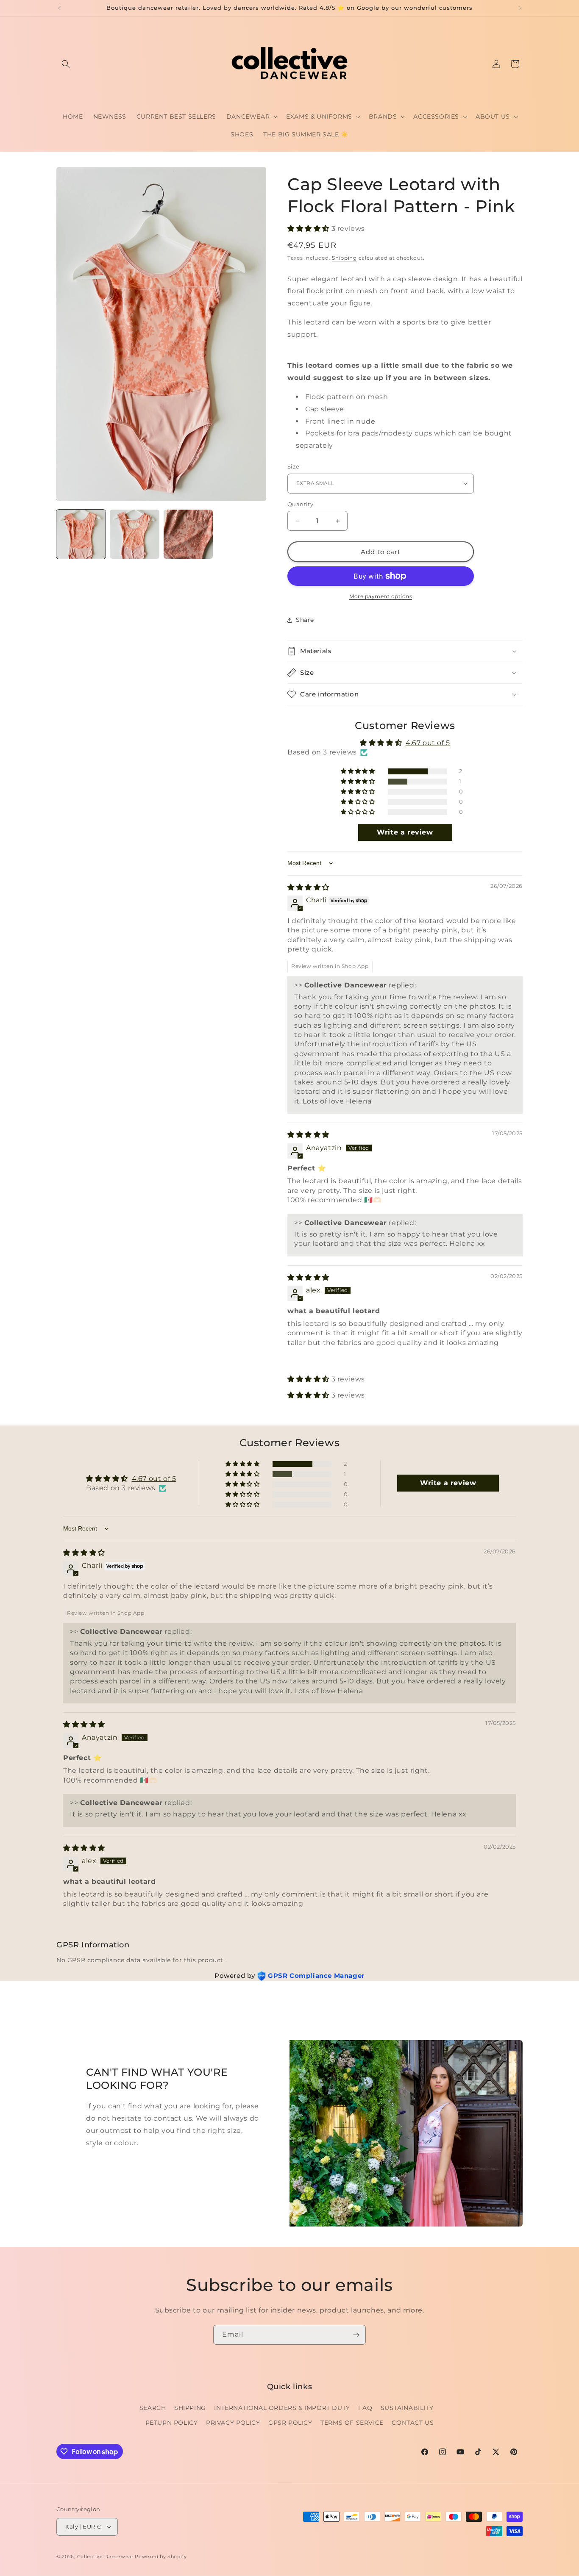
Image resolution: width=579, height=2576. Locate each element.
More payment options (381, 596)
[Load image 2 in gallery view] (134, 534)
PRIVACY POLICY (233, 2423)
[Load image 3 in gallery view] (188, 534)
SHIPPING (190, 2408)
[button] (66, 64)
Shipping (344, 258)
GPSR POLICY (290, 2423)
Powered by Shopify (161, 2557)
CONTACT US (413, 2423)
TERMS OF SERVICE (352, 2423)
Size (294, 466)
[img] (308, 887)
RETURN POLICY (172, 2423)
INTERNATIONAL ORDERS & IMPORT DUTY (282, 2408)
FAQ (365, 2408)
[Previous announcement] (59, 8)
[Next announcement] (520, 8)
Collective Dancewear (105, 2557)
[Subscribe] (356, 2335)
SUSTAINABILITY (407, 2408)
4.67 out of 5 (428, 743)
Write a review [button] (405, 832)
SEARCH (153, 2408)
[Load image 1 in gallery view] (81, 534)
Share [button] (305, 620)
